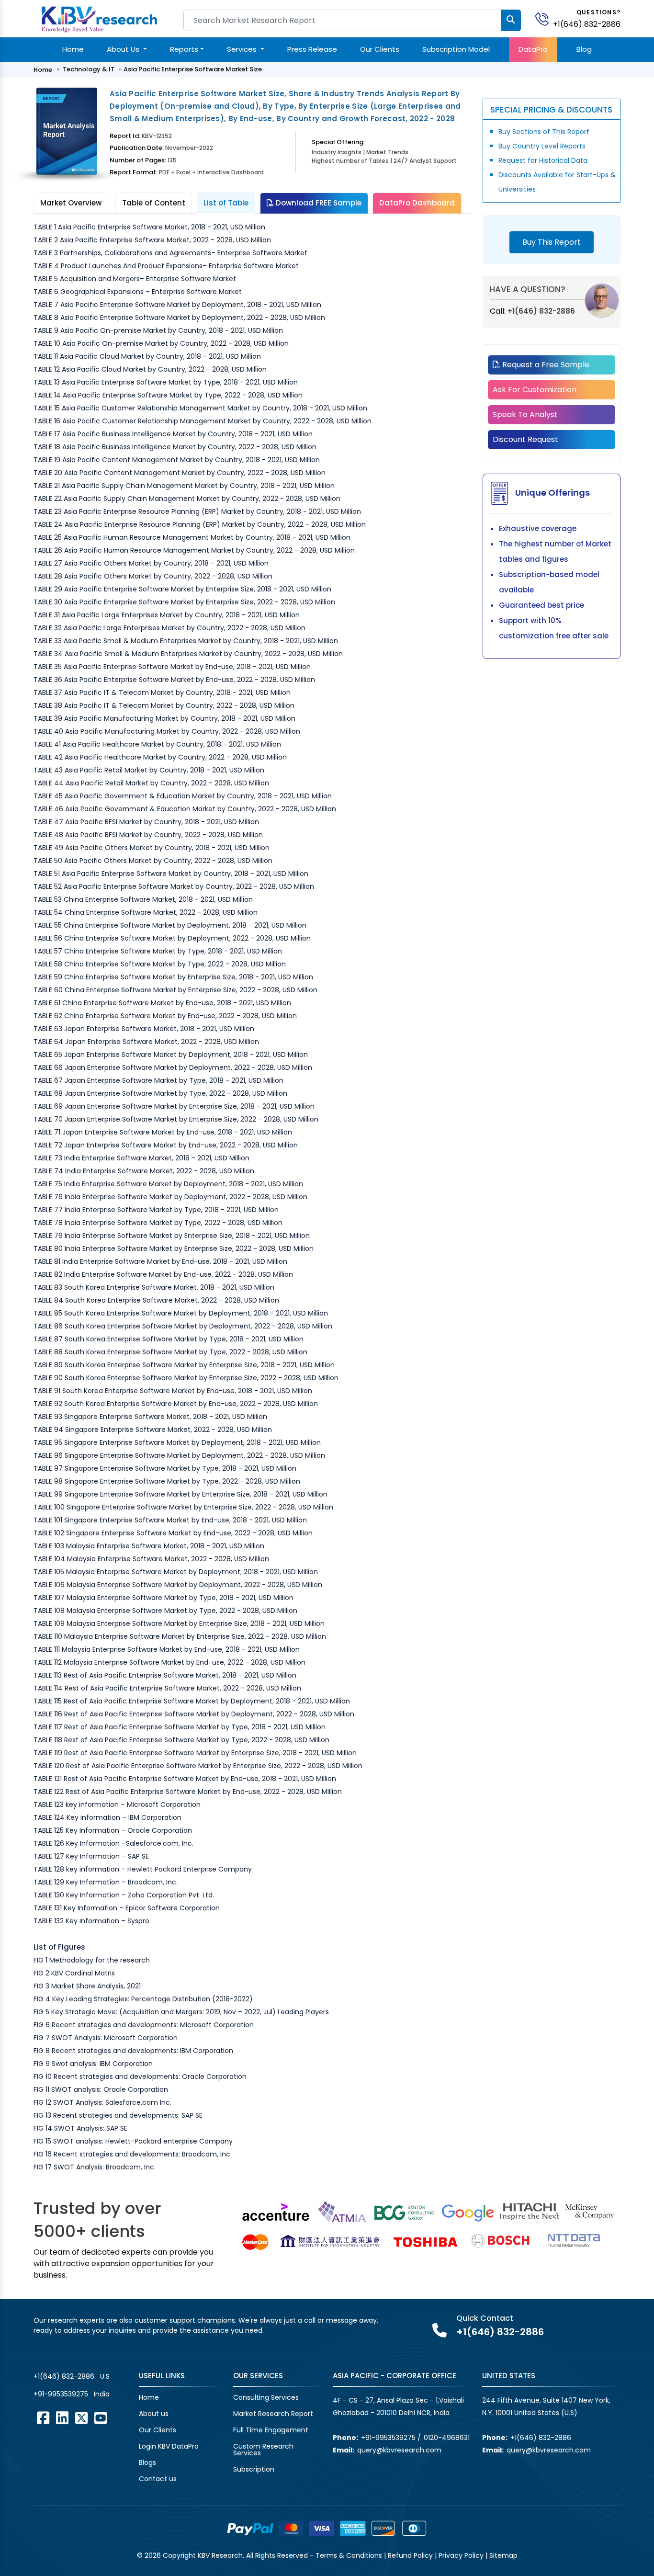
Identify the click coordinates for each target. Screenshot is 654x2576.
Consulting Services (266, 2397)
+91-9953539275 (61, 2394)
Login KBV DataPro (169, 2446)
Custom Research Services (263, 2450)
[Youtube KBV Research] (101, 2418)
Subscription (254, 2469)
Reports (184, 49)
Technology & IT (89, 69)
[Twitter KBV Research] (81, 2418)
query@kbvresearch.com (399, 2450)
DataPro (533, 49)
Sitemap (503, 2555)
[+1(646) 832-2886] (546, 18)
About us (154, 2414)
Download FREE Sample (318, 203)
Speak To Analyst (525, 414)
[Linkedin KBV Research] (62, 2418)
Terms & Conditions (349, 2555)
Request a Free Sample (545, 365)
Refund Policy (410, 2555)
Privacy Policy (461, 2555)
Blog (584, 49)
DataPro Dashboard (417, 203)
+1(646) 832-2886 (587, 24)
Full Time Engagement (271, 2430)
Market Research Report (273, 2414)
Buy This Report (552, 242)
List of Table (226, 203)
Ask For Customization (535, 390)
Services (243, 49)
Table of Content (154, 203)
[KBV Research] (99, 18)
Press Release (312, 49)
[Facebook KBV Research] (43, 2418)
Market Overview (71, 203)
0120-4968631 (447, 2438)
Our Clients (380, 49)
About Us (124, 49)
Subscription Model (456, 49)
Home (73, 49)
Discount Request (525, 439)
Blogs (147, 2463)
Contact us (158, 2479)
